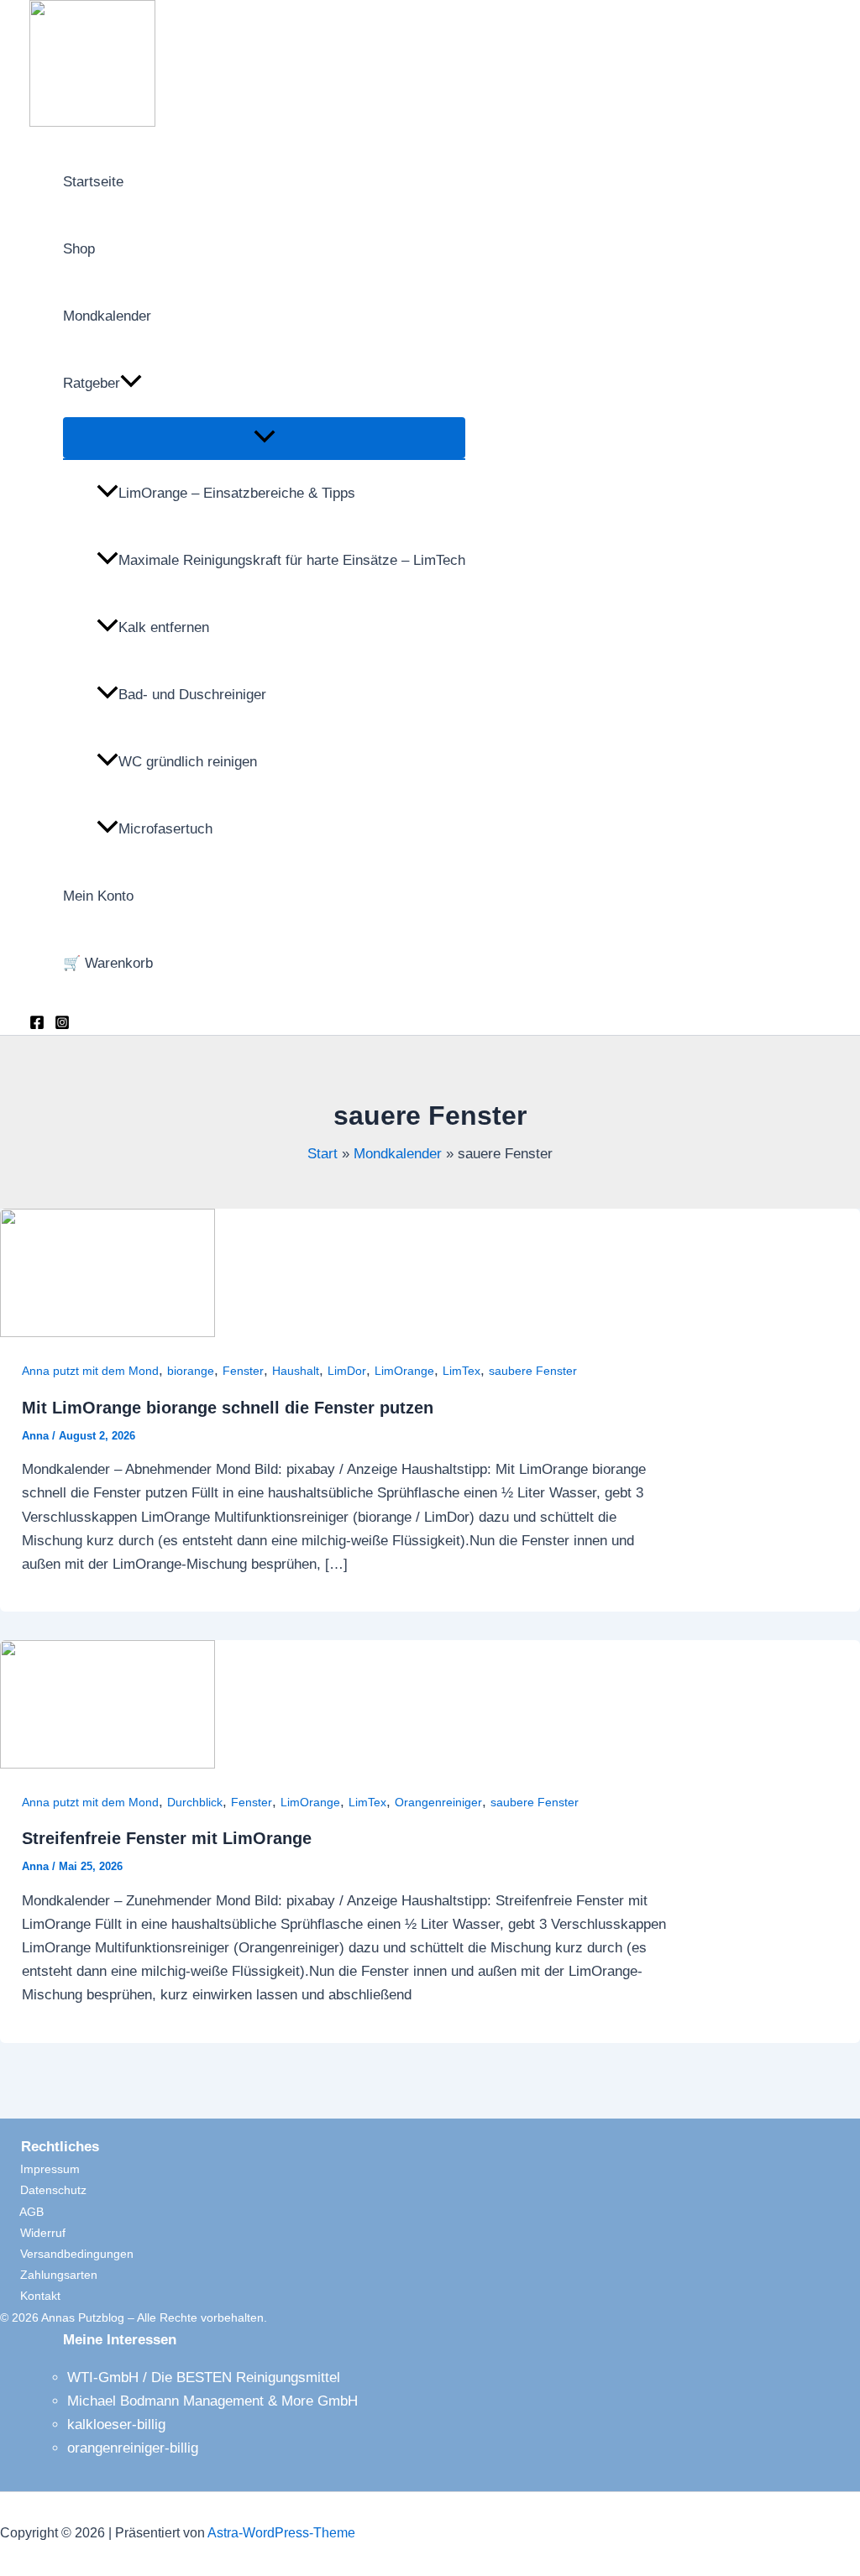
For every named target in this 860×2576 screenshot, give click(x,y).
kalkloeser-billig (116, 2424)
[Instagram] (62, 1025)
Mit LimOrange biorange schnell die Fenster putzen (228, 1408)
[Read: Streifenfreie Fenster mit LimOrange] (107, 1764)
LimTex (461, 1371)
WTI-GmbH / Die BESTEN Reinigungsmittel (204, 2377)
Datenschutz (43, 2190)
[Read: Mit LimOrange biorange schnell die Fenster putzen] (107, 1332)
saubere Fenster (533, 1371)
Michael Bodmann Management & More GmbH (212, 2401)
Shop (79, 249)
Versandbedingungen (67, 2254)
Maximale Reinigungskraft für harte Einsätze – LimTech (292, 560)
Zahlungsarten (49, 2275)
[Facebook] (37, 1025)
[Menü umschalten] (264, 438)
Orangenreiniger (438, 1802)
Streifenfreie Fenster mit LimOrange (167, 1838)
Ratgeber (92, 383)
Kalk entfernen (164, 627)
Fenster (243, 1371)
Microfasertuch (165, 829)
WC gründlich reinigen (188, 762)
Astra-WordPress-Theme (281, 2533)
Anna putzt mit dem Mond (90, 1371)
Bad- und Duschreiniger (192, 695)
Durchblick (195, 1802)
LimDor (347, 1371)
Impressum (40, 2169)
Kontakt (30, 2296)
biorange (191, 1371)
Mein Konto (98, 896)
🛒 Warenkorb (108, 963)
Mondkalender (107, 316)
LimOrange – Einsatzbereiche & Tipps (237, 493)
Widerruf (33, 2233)
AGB (22, 2212)
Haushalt (296, 1371)
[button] (131, 384)
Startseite (93, 182)
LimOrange (404, 1371)
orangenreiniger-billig (133, 2448)
